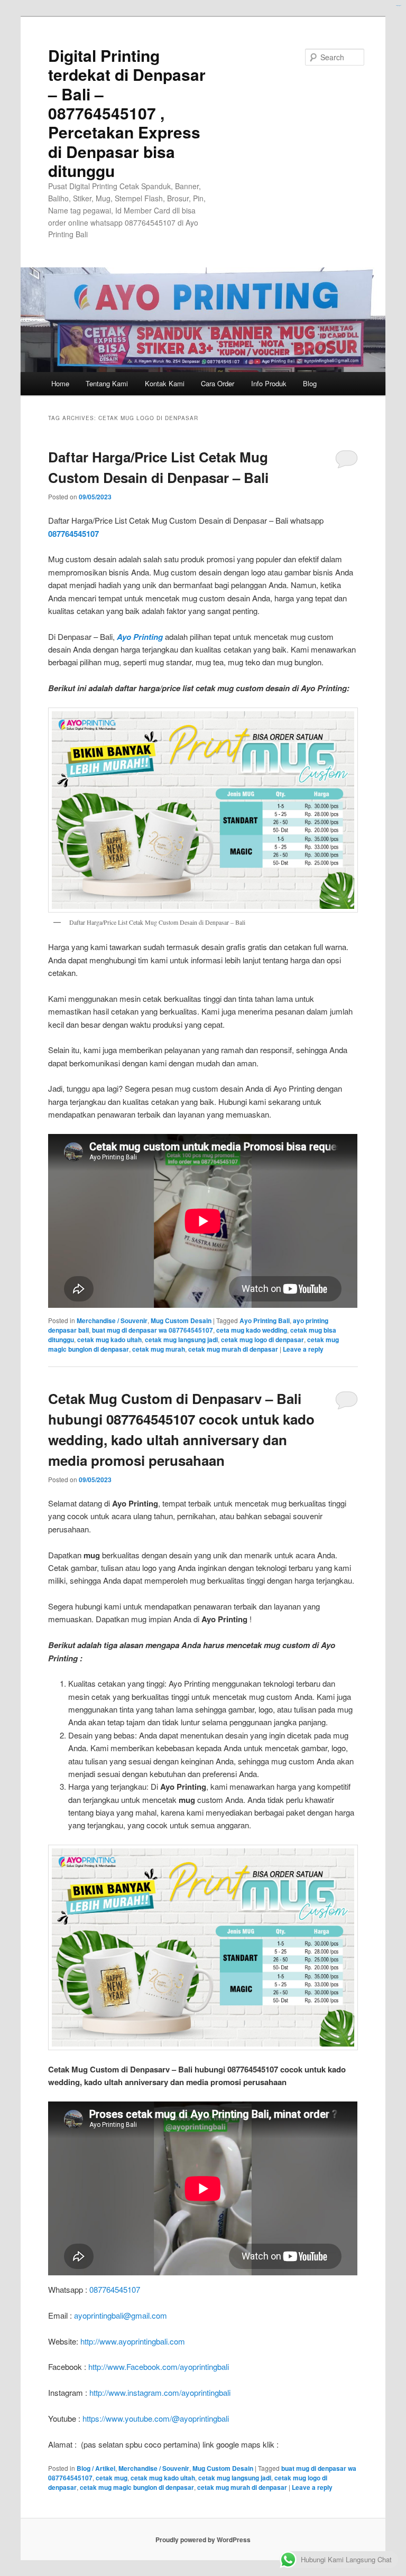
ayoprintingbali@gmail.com (121, 2315)
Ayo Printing (140, 637)
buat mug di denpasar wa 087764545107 (153, 1330)
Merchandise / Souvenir (112, 1320)
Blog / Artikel (96, 2468)
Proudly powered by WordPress (203, 2540)
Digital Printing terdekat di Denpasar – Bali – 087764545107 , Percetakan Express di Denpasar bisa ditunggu (127, 113)
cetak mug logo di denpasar (262, 1340)
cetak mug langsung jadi (181, 1340)
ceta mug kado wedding (252, 1330)
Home (60, 383)
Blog (310, 383)
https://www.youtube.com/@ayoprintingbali (156, 2418)
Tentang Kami (107, 383)
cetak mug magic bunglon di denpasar (137, 2487)
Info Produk (269, 383)
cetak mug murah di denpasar (233, 1349)
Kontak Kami (165, 383)
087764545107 (73, 534)
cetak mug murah (159, 1349)
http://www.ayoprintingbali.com (133, 2341)
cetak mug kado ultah (109, 1340)
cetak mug (112, 2478)
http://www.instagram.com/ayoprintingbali (160, 2392)
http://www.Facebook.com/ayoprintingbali (159, 2366)
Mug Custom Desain (181, 1320)
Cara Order (218, 383)
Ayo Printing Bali (265, 1320)
